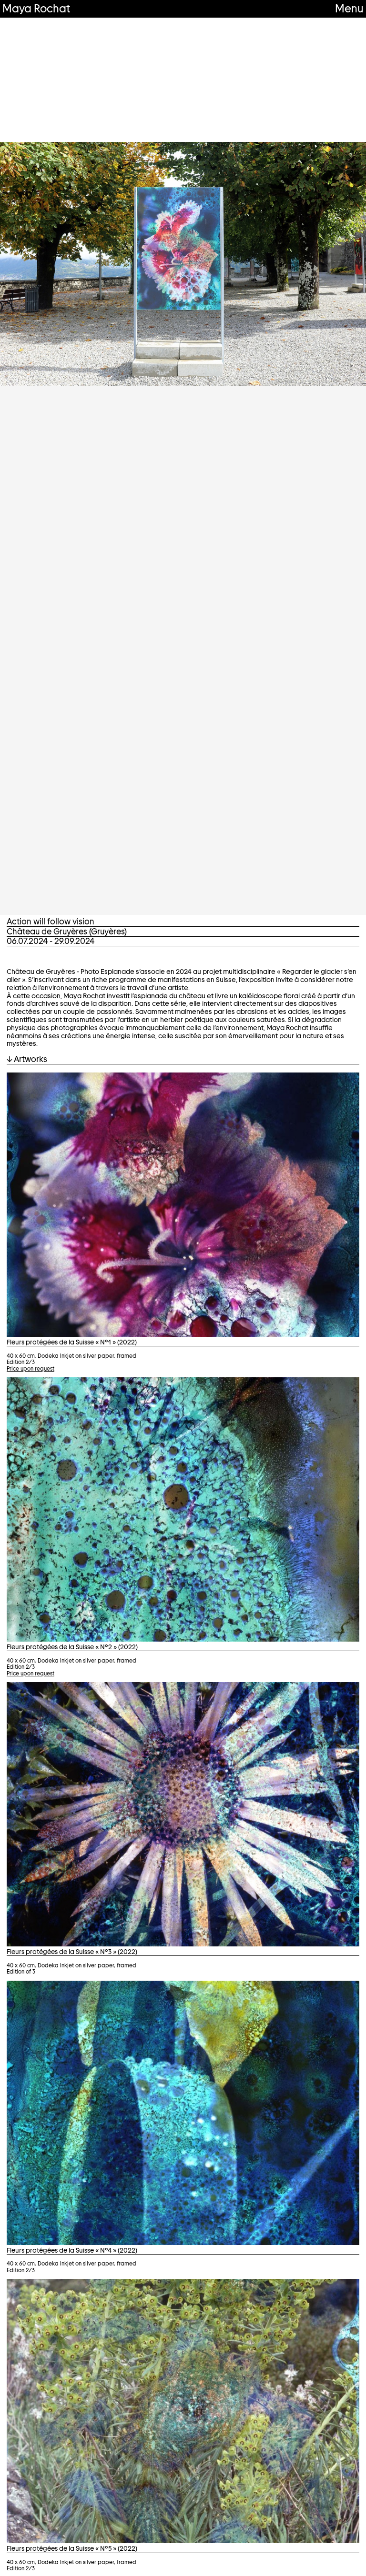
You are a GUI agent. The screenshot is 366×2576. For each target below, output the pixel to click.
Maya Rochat (36, 8)
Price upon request (30, 1369)
